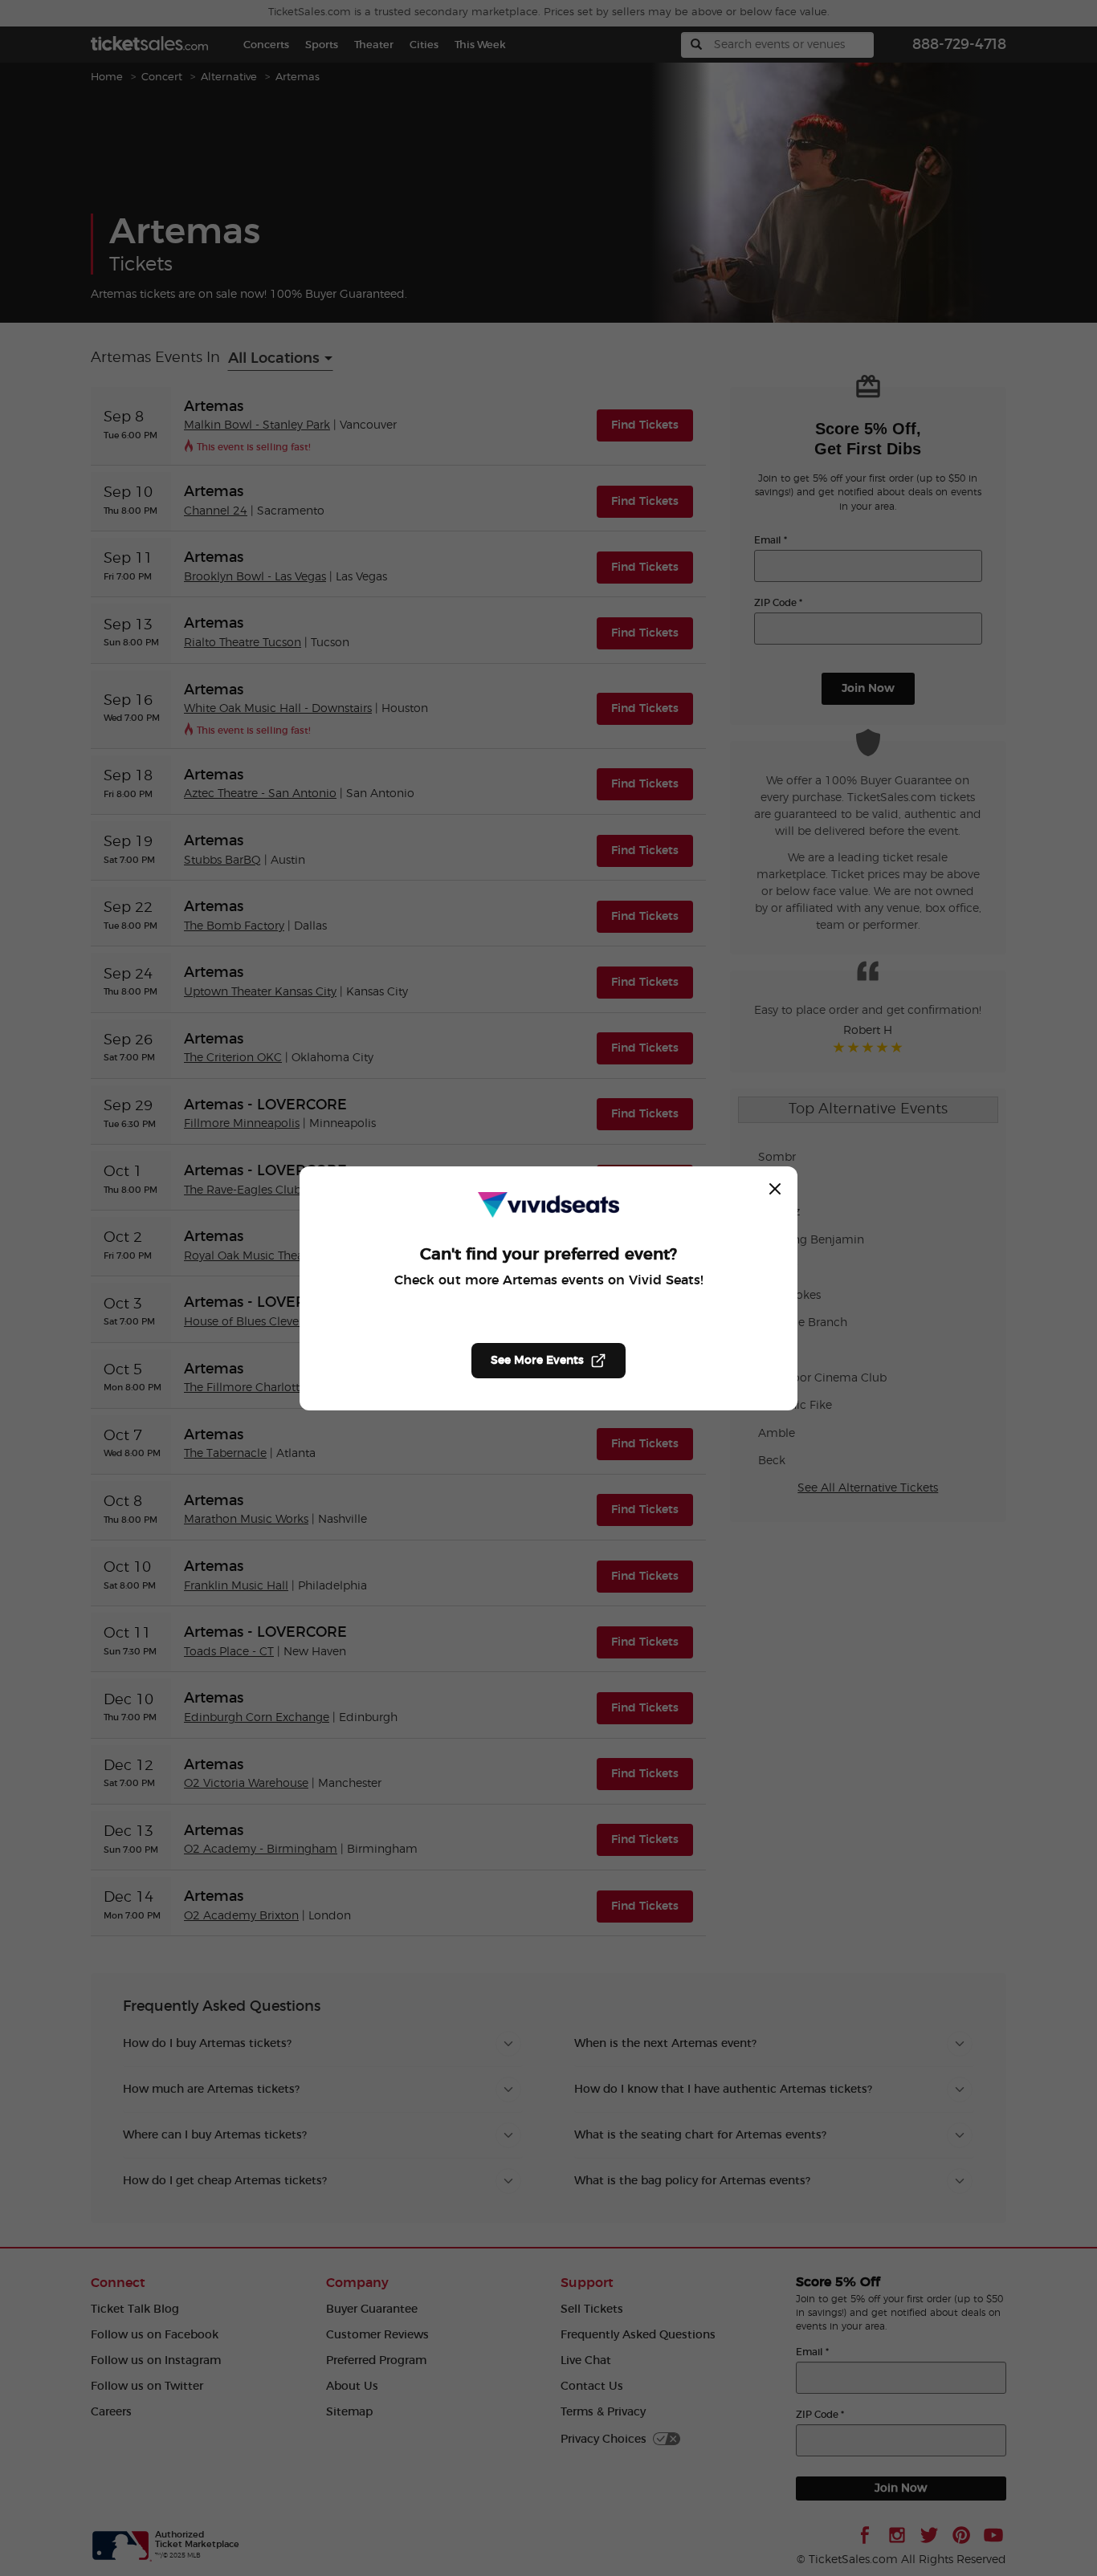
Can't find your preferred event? (548, 1255)
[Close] (775, 1189)
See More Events (537, 1361)
